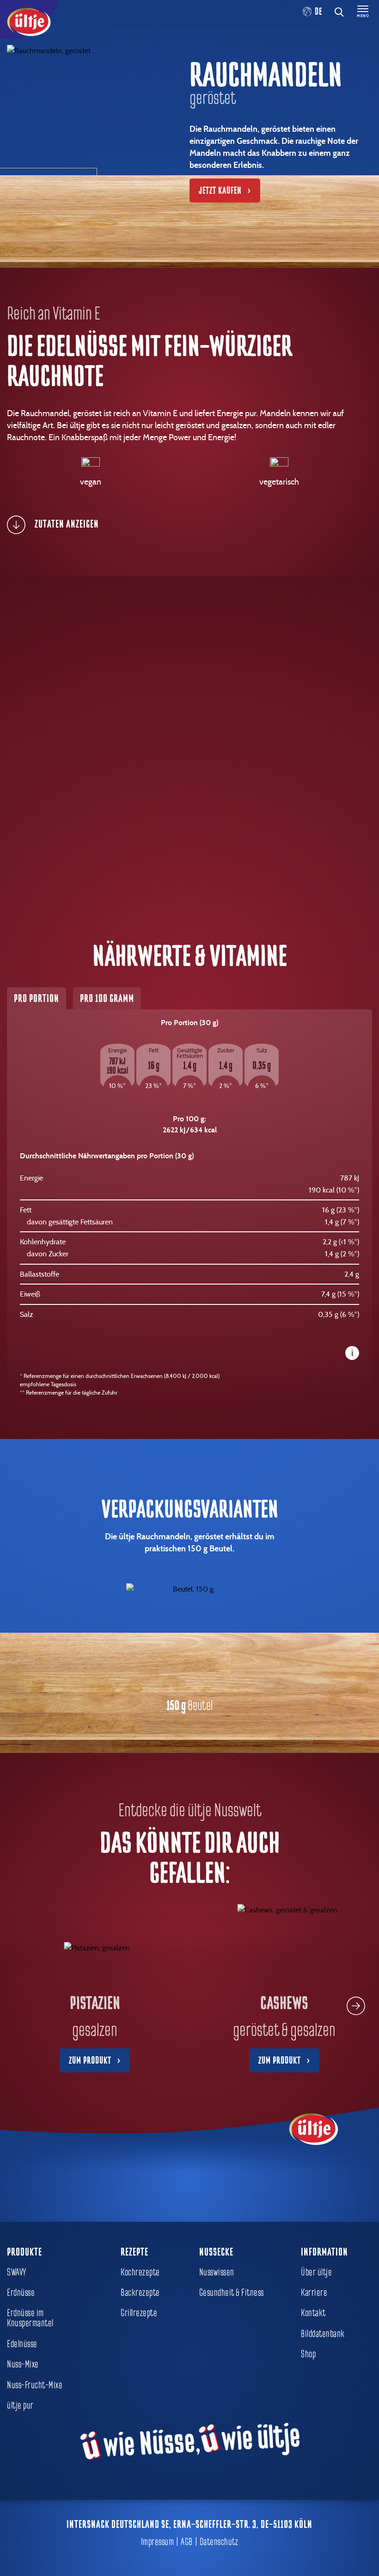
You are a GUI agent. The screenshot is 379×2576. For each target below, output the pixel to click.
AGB (187, 2542)
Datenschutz (219, 2542)
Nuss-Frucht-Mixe (35, 2385)
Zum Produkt (90, 2060)
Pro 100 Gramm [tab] (107, 998)
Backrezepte (140, 2293)
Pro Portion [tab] (37, 998)
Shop (308, 2354)
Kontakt (313, 2313)
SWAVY (17, 2272)
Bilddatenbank (323, 2334)
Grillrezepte (139, 2313)
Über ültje (316, 2272)
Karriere (314, 2293)
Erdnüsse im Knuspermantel (30, 2318)
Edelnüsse (22, 2344)
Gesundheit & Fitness (232, 2293)
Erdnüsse (21, 2293)
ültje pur (20, 2405)
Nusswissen (217, 2272)
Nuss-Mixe (23, 2364)
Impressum (158, 2542)
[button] (356, 2006)
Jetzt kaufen (220, 191)
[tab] (186, 525)
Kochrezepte (140, 2272)
